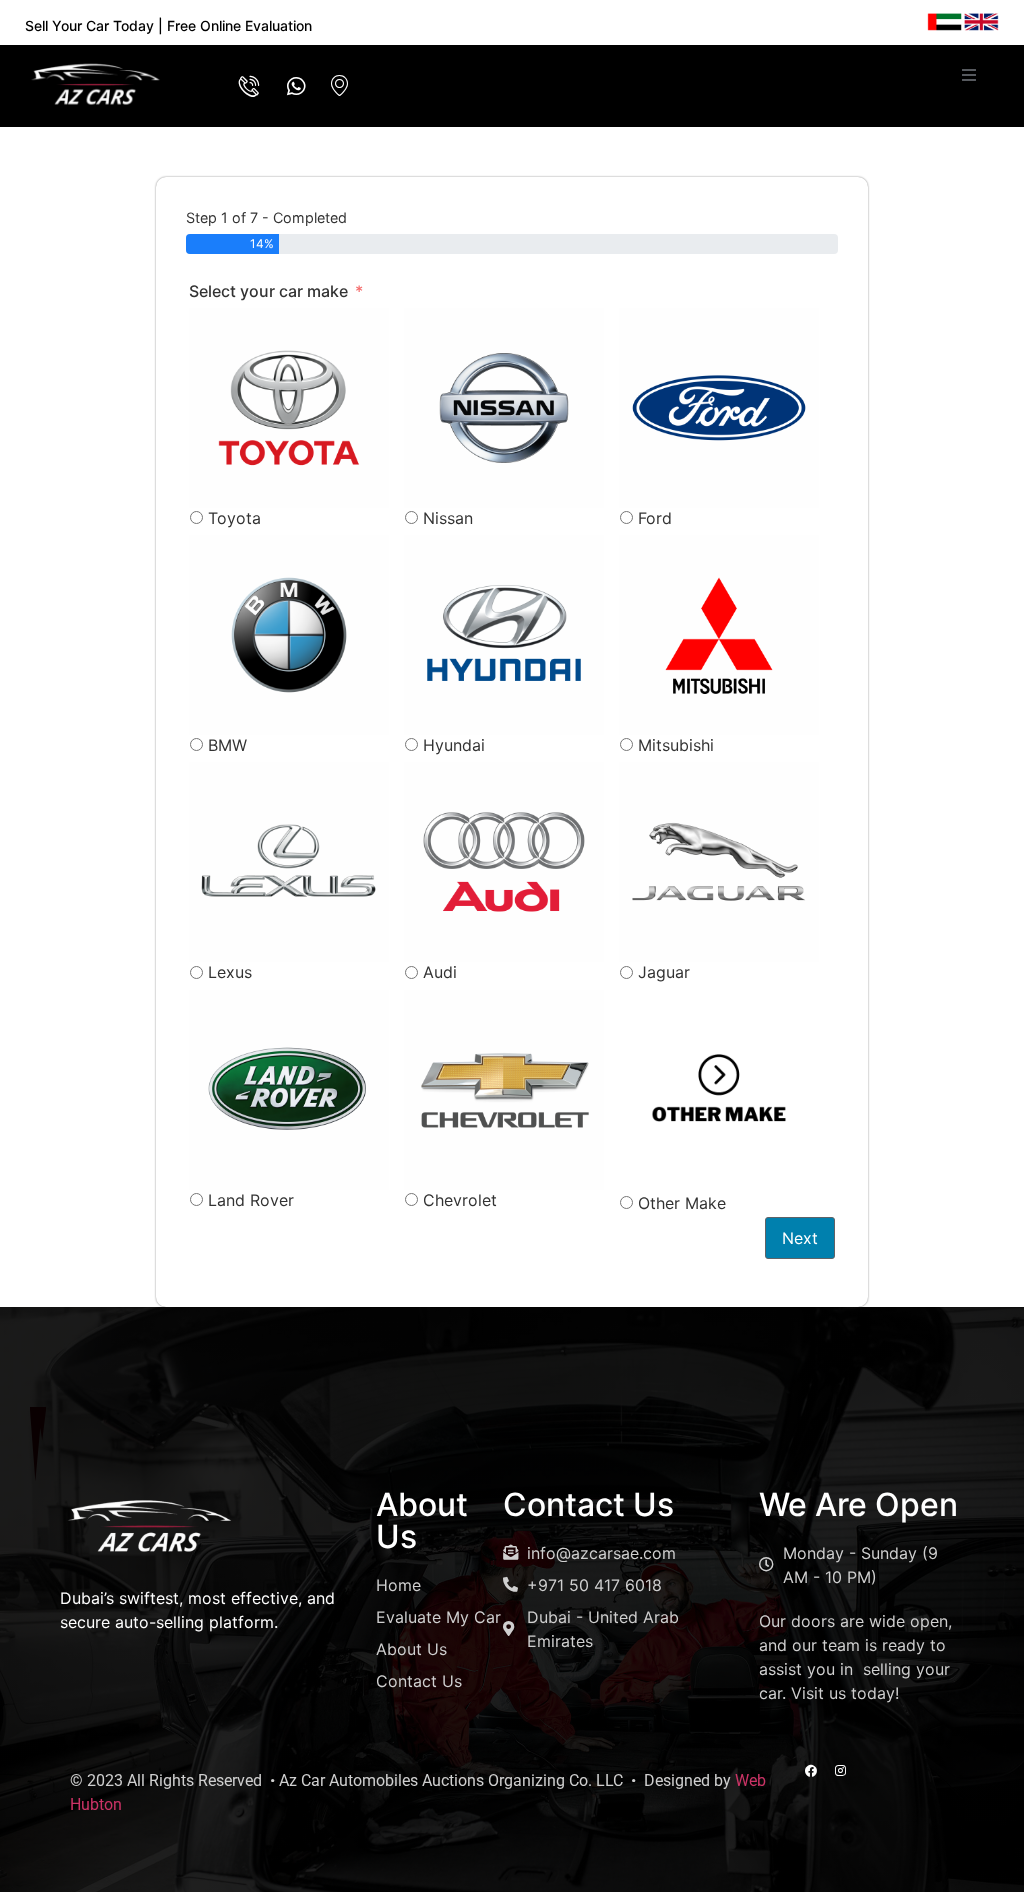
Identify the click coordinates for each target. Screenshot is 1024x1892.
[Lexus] (289, 862)
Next (800, 1238)
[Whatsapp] (290, 86)
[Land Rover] (289, 1090)
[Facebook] (811, 1771)
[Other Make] (719, 1090)
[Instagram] (840, 1771)
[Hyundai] (504, 635)
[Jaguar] (719, 862)
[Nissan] (504, 408)
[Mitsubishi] (719, 635)
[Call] (245, 86)
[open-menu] (969, 75)
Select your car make (268, 291)
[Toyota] (289, 408)
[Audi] (504, 862)
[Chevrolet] (504, 1090)
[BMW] (289, 635)
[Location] (335, 86)
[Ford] (719, 408)
